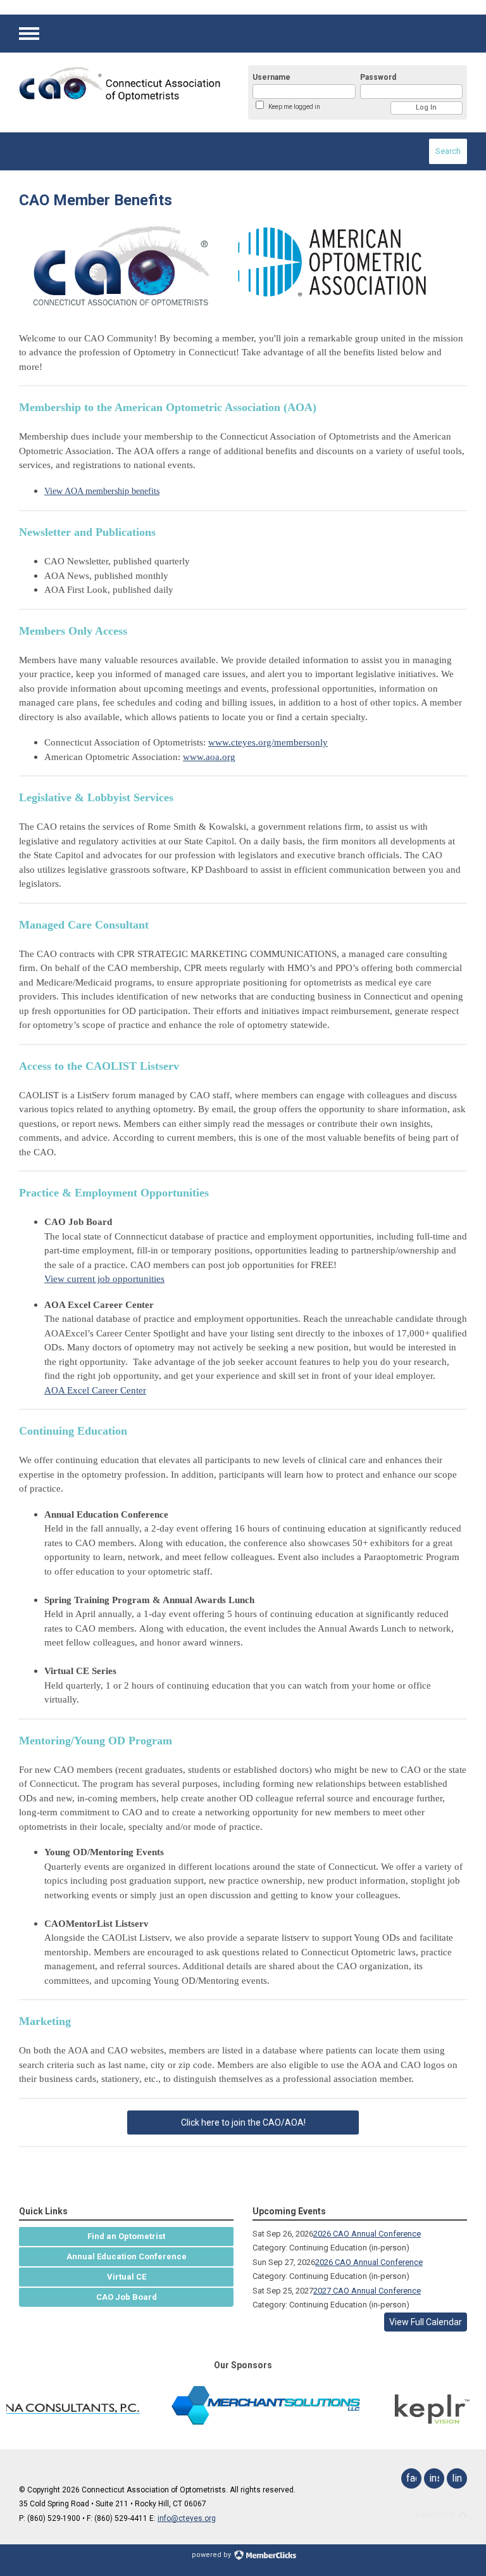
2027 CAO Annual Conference (367, 2291)
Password (378, 77)
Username (271, 77)
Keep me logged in (294, 107)
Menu (29, 34)
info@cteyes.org (187, 2518)
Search (448, 151)
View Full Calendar (426, 2322)
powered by (212, 2555)
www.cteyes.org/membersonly (268, 742)
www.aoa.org (209, 757)
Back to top (436, 2515)
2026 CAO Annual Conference (367, 2234)
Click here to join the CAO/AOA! (243, 2122)
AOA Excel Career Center (95, 1390)
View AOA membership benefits (102, 491)
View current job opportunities (104, 1279)
